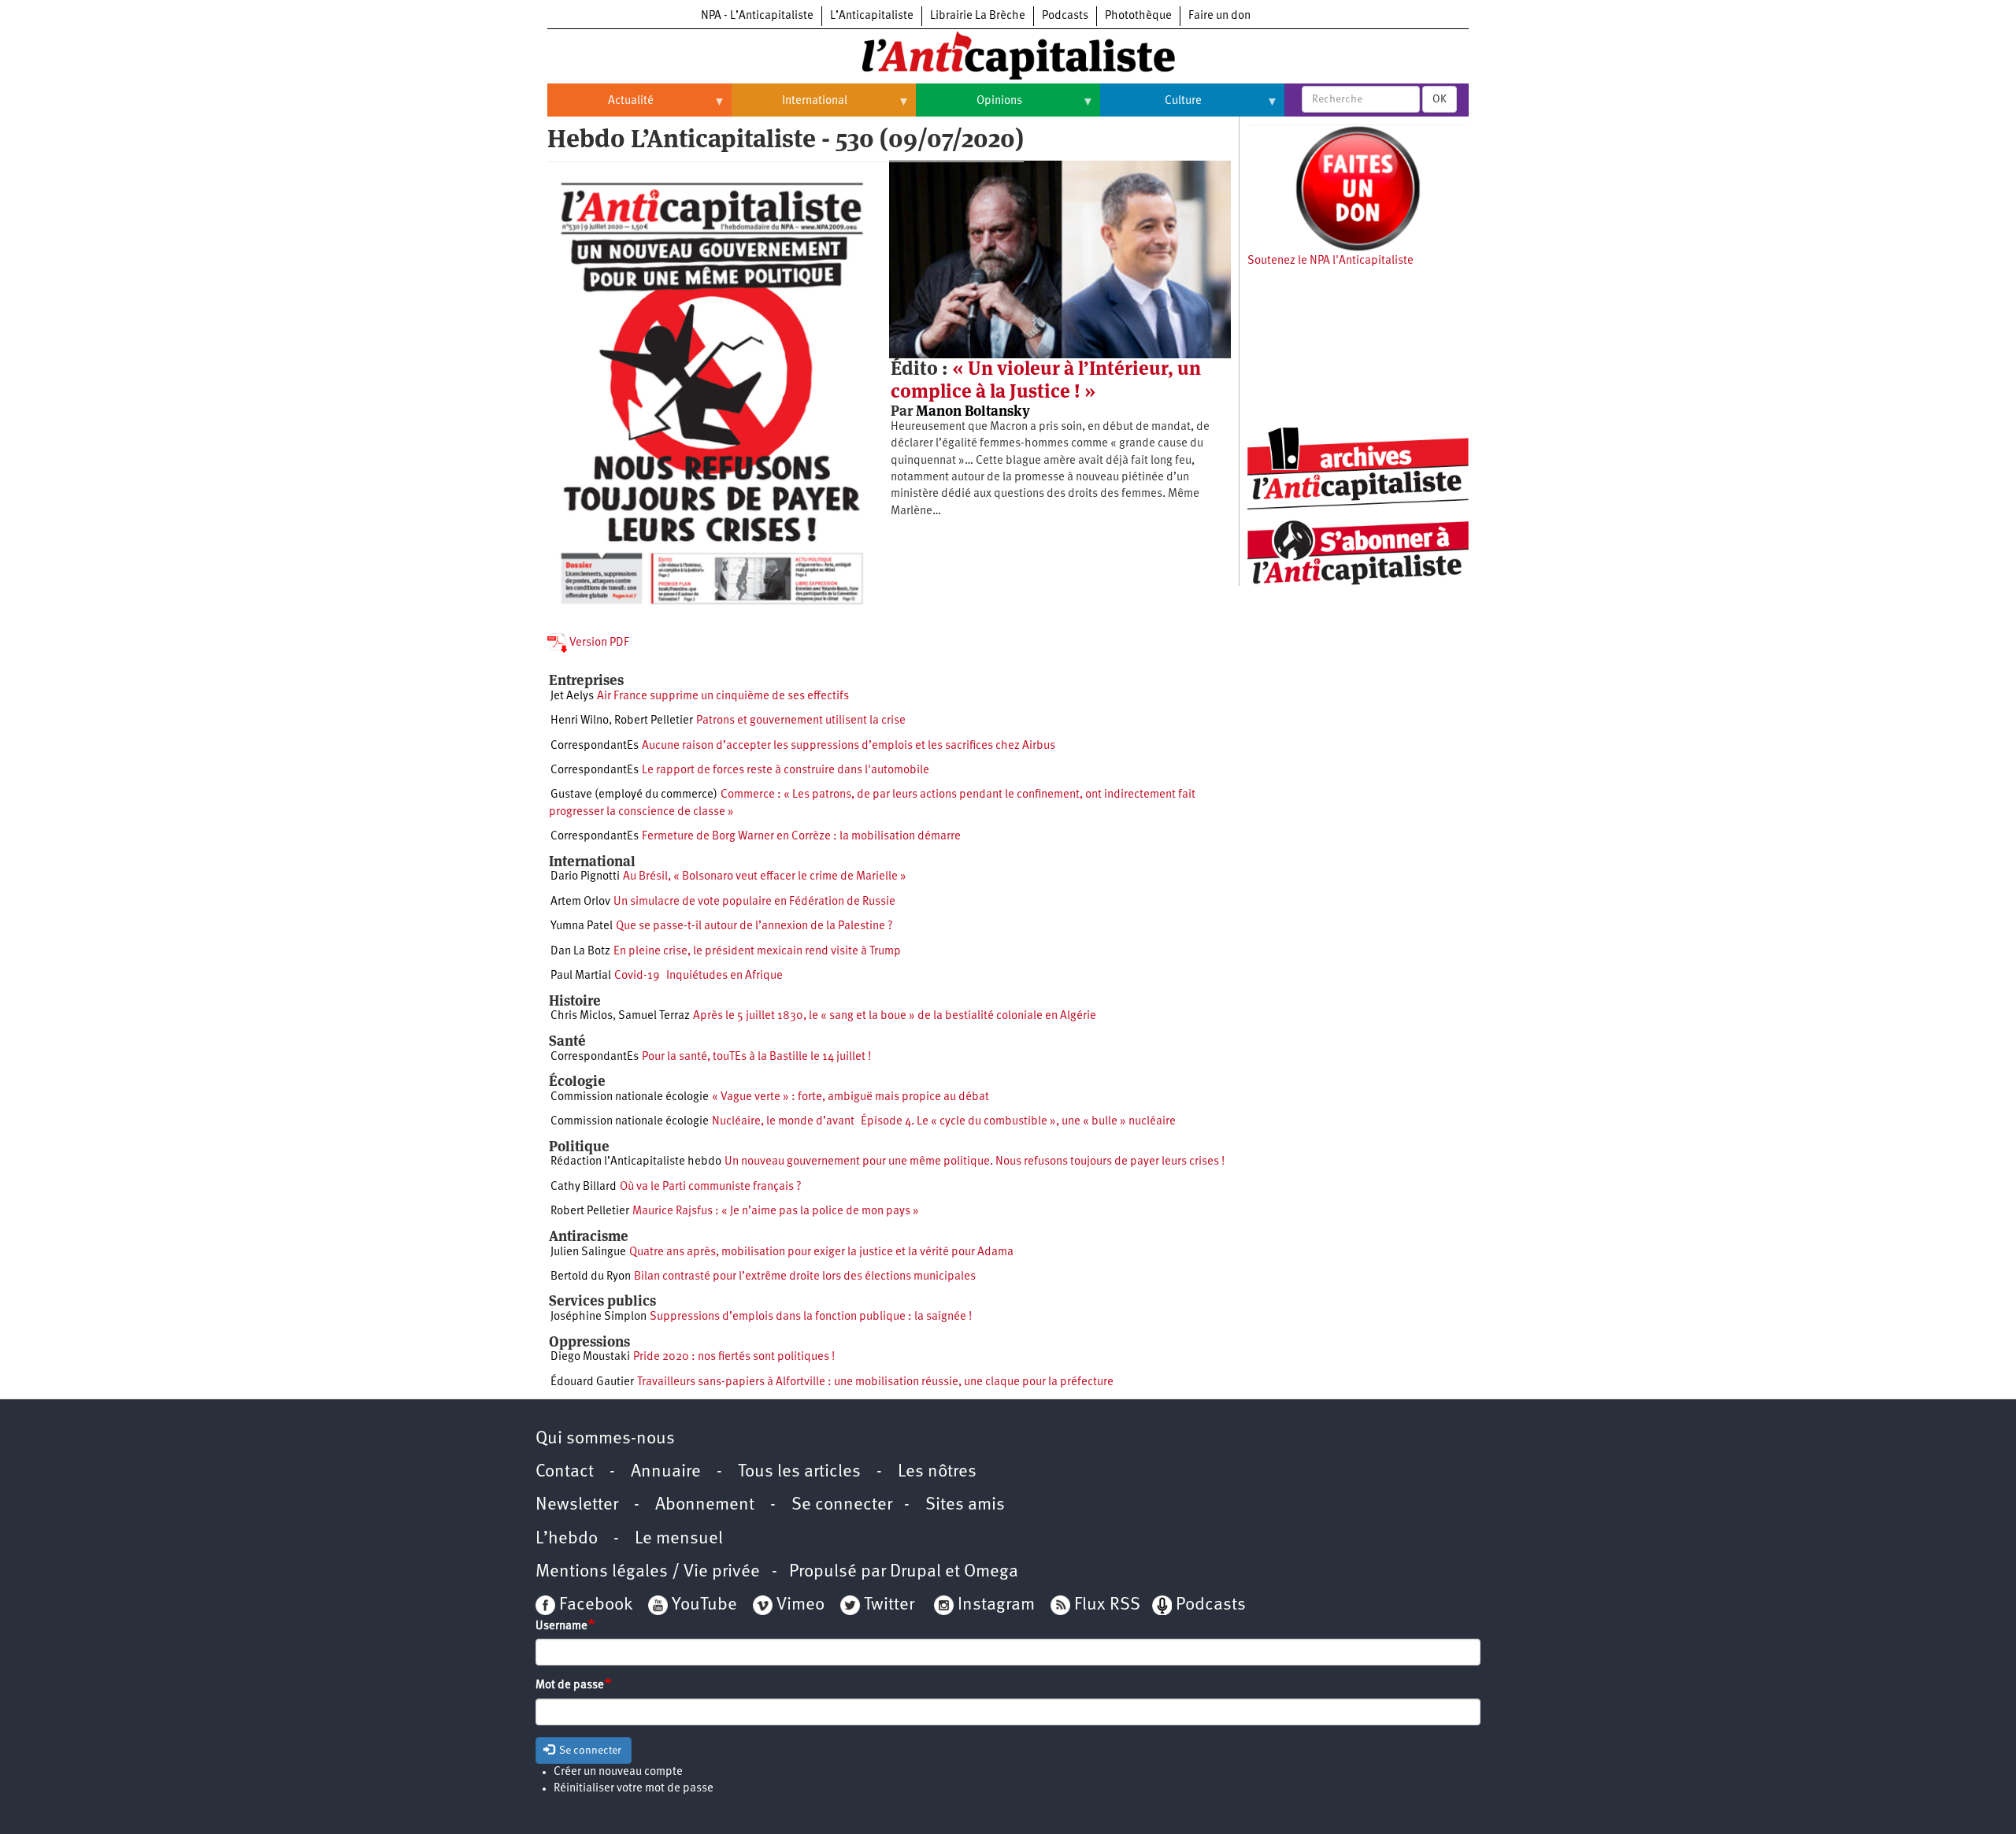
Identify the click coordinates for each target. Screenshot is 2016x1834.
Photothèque (1138, 16)
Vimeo (800, 1605)
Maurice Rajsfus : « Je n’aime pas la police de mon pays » (776, 1212)
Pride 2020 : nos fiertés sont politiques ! (734, 1357)
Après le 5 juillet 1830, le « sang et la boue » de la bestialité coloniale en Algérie (895, 1016)
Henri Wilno (580, 721)
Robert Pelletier (654, 721)
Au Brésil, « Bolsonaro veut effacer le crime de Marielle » (765, 877)
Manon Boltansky (973, 411)
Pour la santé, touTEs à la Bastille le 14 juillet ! (756, 1057)
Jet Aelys (572, 697)
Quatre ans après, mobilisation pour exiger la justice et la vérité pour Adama (821, 1252)
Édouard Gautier (592, 1382)
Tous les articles (799, 1472)
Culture (1151, 107)
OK (1440, 99)
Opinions (969, 107)
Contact (565, 1472)
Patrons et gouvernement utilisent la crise (801, 721)
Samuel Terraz (654, 1016)
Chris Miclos (582, 1016)
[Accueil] (1008, 54)
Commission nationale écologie (630, 1097)
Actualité (600, 107)
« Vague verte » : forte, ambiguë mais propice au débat (850, 1097)
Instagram (996, 1605)
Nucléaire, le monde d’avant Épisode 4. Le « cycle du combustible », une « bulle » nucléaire (944, 1122)
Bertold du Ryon (591, 1277)
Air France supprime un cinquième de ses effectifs (723, 697)
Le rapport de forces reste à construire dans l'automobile (786, 771)
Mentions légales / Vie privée (648, 1572)
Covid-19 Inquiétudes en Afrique (699, 976)
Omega (991, 1572)
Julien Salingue (588, 1252)
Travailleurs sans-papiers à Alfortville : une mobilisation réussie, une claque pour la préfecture (875, 1382)
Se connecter (842, 1505)
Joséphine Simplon (598, 1317)
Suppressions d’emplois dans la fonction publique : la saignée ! (811, 1317)
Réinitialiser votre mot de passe (634, 1789)
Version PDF (598, 643)
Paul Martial (581, 976)
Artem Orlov (580, 902)
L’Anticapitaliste (872, 16)
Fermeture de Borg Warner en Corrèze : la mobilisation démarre (801, 837)
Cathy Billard (584, 1187)
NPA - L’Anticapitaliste (757, 16)
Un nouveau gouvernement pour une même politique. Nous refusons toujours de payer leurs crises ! (975, 1162)
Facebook (594, 1605)
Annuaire (666, 1472)
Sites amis (965, 1505)
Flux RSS (1107, 1605)
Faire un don (1219, 16)
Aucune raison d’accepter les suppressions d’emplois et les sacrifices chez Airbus (849, 746)
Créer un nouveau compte (618, 1772)
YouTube (702, 1605)
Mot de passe (570, 1686)
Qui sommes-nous (605, 1439)
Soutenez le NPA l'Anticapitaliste (1330, 261)
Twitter (889, 1605)
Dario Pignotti (585, 877)
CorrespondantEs (595, 746)
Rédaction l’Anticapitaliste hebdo (636, 1162)
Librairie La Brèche (978, 16)
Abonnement (705, 1505)
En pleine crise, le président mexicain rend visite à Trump (757, 952)
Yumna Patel (582, 926)
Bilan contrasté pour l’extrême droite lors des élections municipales (805, 1277)
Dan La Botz (580, 952)
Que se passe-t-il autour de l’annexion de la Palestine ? (754, 926)
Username (561, 1627)
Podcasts (1065, 16)
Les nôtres (937, 1472)
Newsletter (577, 1505)
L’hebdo (567, 1539)
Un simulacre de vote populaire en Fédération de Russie (754, 902)
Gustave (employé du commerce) (634, 795)
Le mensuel (679, 1539)
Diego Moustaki (590, 1357)
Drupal (915, 1572)
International (789, 107)
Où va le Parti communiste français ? (711, 1187)
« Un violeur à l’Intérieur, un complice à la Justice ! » (1046, 379)
